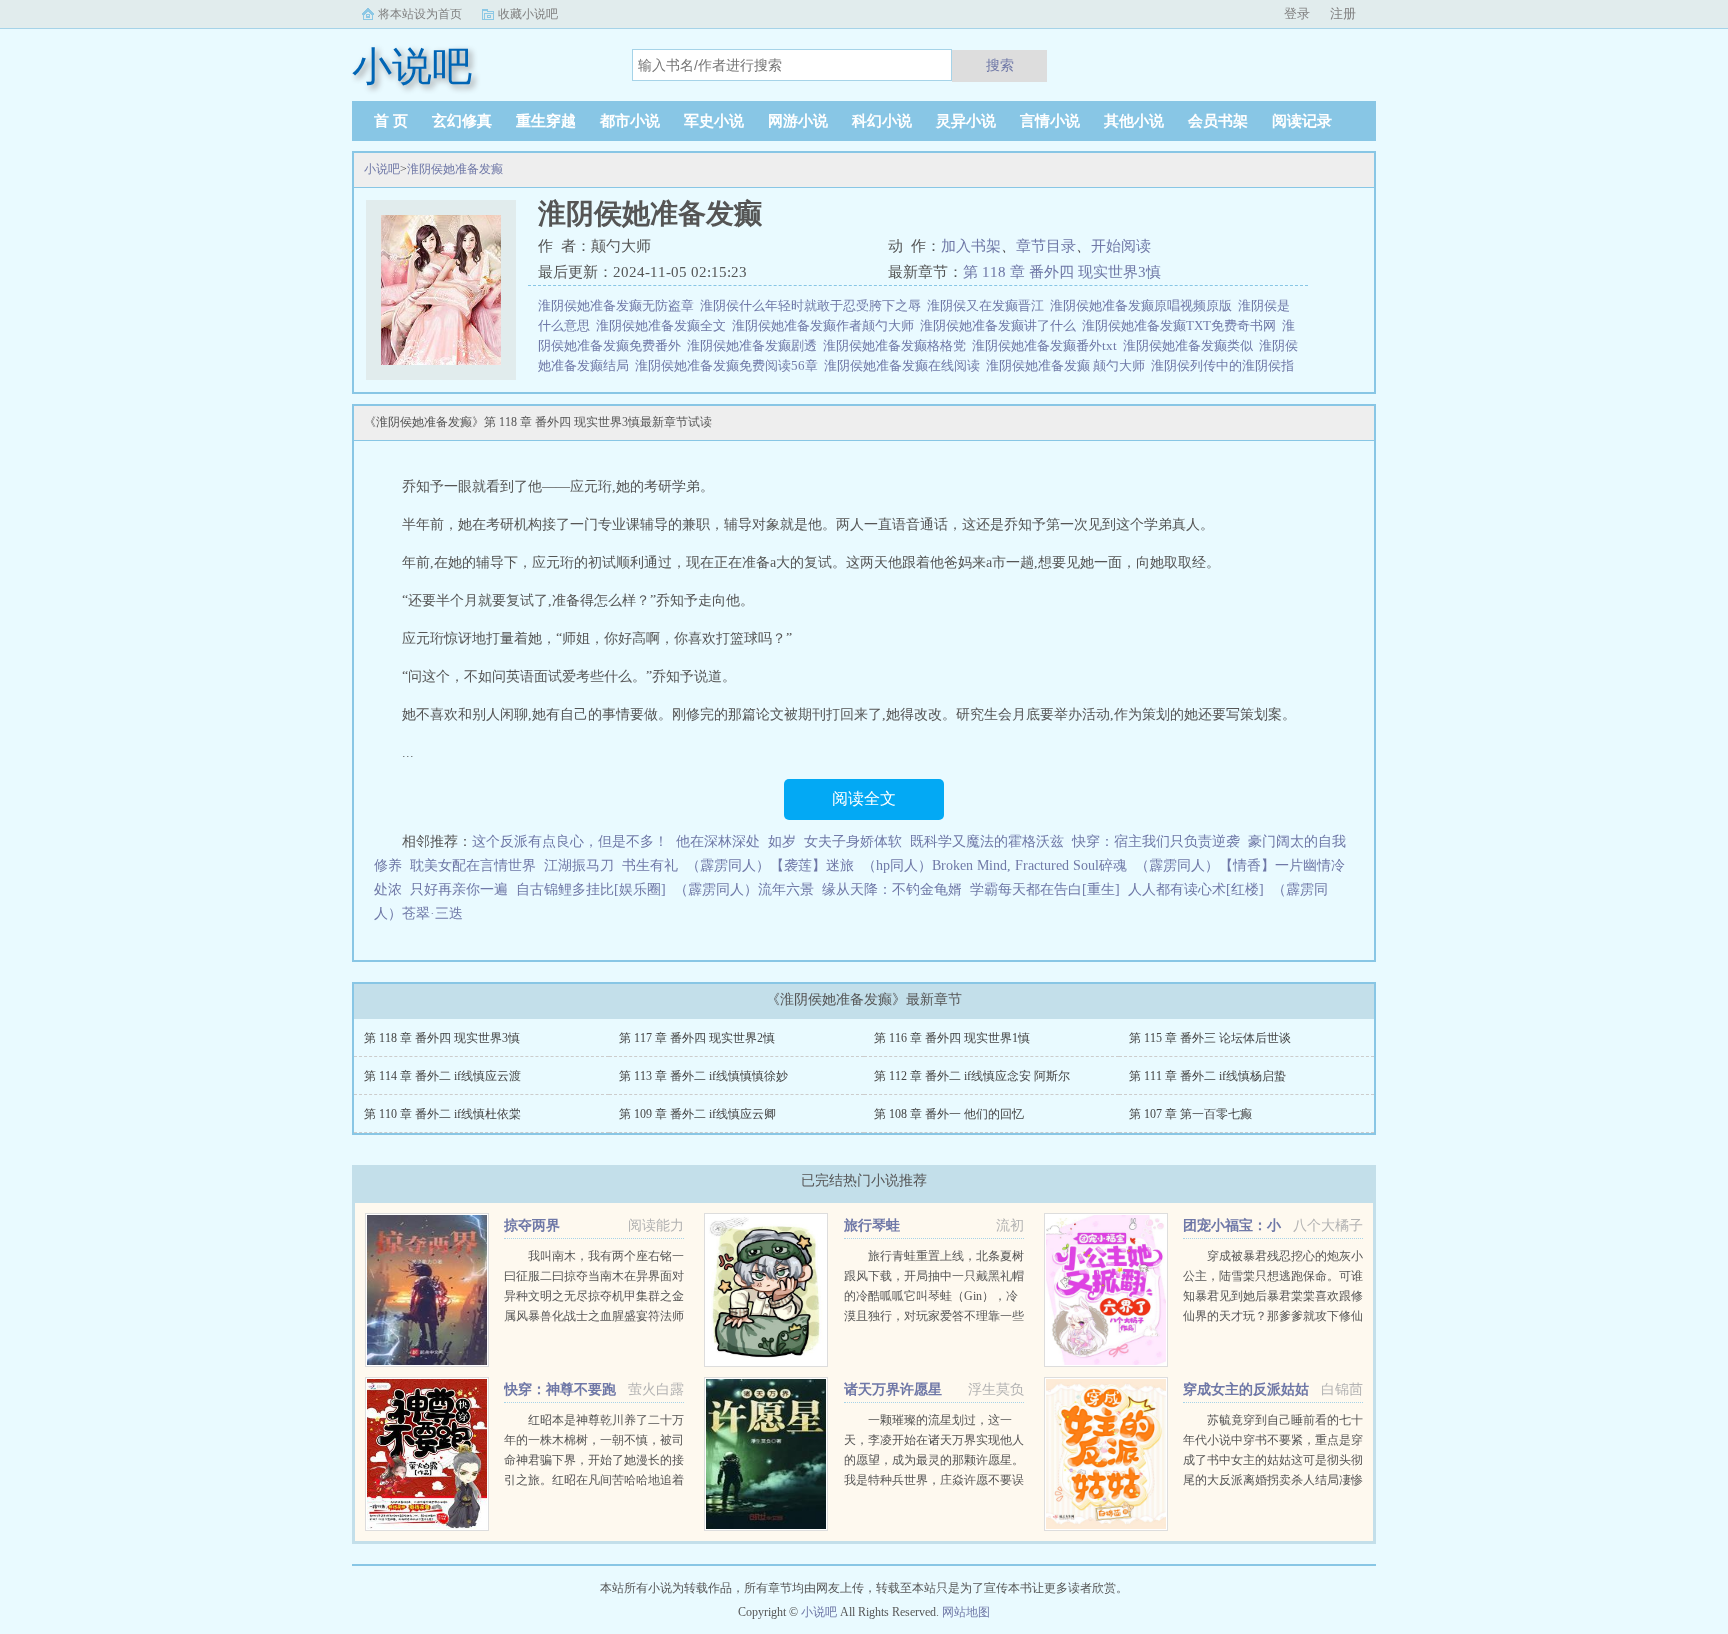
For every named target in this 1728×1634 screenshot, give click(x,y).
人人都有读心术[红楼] (1196, 889)
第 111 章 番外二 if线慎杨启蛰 (1207, 1076)
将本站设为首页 (420, 14)
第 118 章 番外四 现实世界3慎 (1062, 272)
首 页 (391, 121)
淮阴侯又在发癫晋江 (988, 305)
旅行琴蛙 (872, 1225)
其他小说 (1134, 121)
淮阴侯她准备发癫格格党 (897, 345)
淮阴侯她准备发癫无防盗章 (619, 305)
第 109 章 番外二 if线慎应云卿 (697, 1114)
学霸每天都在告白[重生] (1045, 889)
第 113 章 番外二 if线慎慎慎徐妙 (703, 1076)
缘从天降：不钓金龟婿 (892, 889)
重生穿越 (546, 121)
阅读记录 (1302, 121)
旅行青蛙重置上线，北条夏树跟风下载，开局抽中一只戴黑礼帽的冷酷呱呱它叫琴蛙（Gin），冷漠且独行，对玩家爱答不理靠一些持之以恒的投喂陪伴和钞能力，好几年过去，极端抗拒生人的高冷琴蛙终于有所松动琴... (934, 1316)
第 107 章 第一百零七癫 (1190, 1114)
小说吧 (382, 169)
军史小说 (714, 121)
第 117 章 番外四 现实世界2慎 (697, 1038)
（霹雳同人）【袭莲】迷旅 (770, 865)
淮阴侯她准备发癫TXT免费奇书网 (1182, 325)
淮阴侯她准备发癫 (455, 169)
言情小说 (1050, 121)
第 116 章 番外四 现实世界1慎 (952, 1038)
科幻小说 (882, 121)
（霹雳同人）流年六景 (744, 889)
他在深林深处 (718, 841)
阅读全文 (864, 798)
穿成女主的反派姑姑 (1246, 1389)
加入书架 (971, 246)
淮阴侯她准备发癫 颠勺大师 (1068, 365)
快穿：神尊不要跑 (560, 1389)
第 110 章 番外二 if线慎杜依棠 (442, 1114)
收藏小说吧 (528, 14)
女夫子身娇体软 (853, 841)
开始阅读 (1121, 246)
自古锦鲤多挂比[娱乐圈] (591, 889)
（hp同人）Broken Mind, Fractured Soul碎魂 (994, 865)
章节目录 (1046, 246)
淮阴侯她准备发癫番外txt (1047, 345)
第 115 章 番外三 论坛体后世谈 (1210, 1038)
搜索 (1000, 65)
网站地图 (966, 1612)
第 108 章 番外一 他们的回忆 (949, 1114)
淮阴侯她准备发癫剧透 (755, 345)
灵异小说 (966, 121)
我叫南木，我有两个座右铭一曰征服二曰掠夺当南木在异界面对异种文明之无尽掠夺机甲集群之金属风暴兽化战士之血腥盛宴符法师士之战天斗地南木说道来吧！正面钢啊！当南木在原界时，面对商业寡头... (594, 1316)
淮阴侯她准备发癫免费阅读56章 (729, 365)
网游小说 (798, 121)
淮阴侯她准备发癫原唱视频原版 (1144, 305)
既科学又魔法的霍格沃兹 (987, 841)
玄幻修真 (462, 121)
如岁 (782, 841)
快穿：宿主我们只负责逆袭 (1156, 841)
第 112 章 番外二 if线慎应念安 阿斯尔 (972, 1076)
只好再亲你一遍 (459, 889)
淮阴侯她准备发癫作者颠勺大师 (826, 325)
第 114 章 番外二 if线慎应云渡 (442, 1076)
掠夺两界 (532, 1225)
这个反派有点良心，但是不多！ (570, 841)
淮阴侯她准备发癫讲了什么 (1001, 325)
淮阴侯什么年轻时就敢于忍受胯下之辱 (813, 305)
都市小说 (630, 121)
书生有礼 (650, 865)
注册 (1343, 13)
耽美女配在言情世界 (473, 865)
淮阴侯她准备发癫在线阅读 (905, 365)
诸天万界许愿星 (893, 1389)
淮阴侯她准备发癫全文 (664, 325)
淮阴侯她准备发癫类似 (1191, 345)
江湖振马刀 (579, 865)
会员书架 (1218, 121)
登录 (1297, 13)
